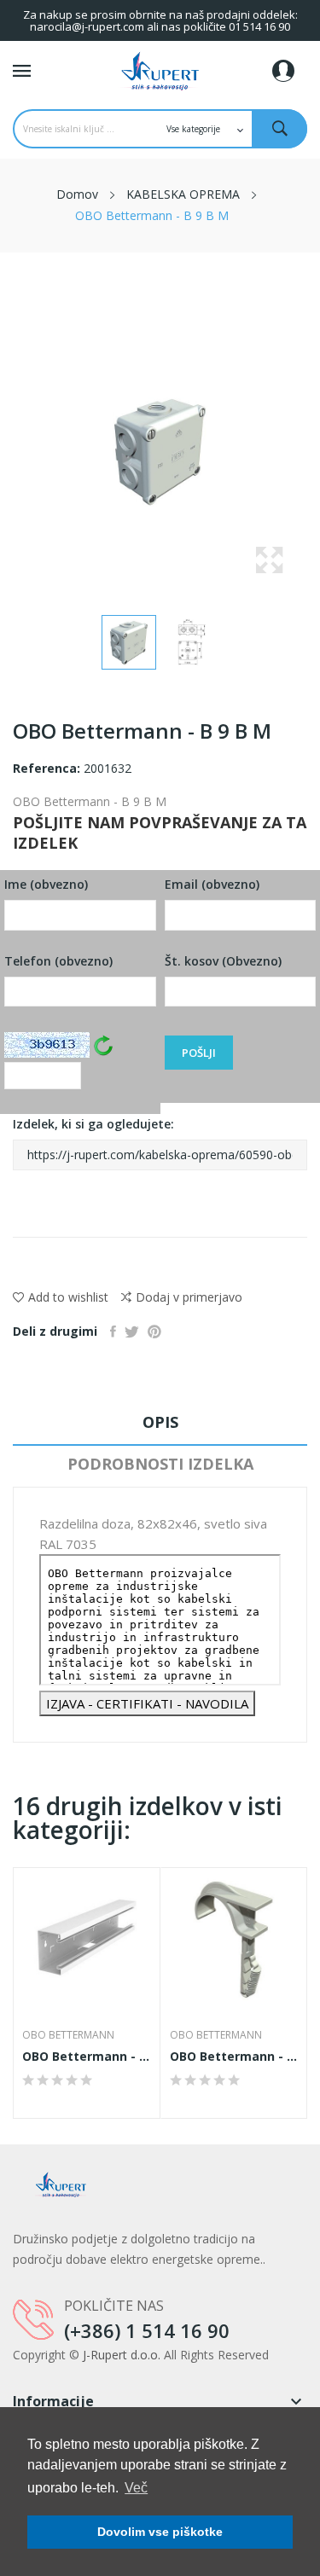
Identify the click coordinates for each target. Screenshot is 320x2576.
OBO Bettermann (68, 2035)
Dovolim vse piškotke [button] (160, 2532)
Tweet (132, 1332)
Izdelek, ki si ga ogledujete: (93, 1124)
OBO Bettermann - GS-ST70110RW (87, 2057)
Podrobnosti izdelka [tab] (160, 1464)
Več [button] (136, 2488)
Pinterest (154, 1332)
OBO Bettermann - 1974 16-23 (234, 2057)
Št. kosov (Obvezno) (223, 961)
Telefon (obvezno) (58, 961)
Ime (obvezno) (46, 884)
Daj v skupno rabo (113, 1332)
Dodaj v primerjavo (189, 1297)
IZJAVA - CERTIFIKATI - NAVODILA (147, 1703)
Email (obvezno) (212, 884)
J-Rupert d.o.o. (122, 2355)
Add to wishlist (68, 1297)
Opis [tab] (160, 1422)
